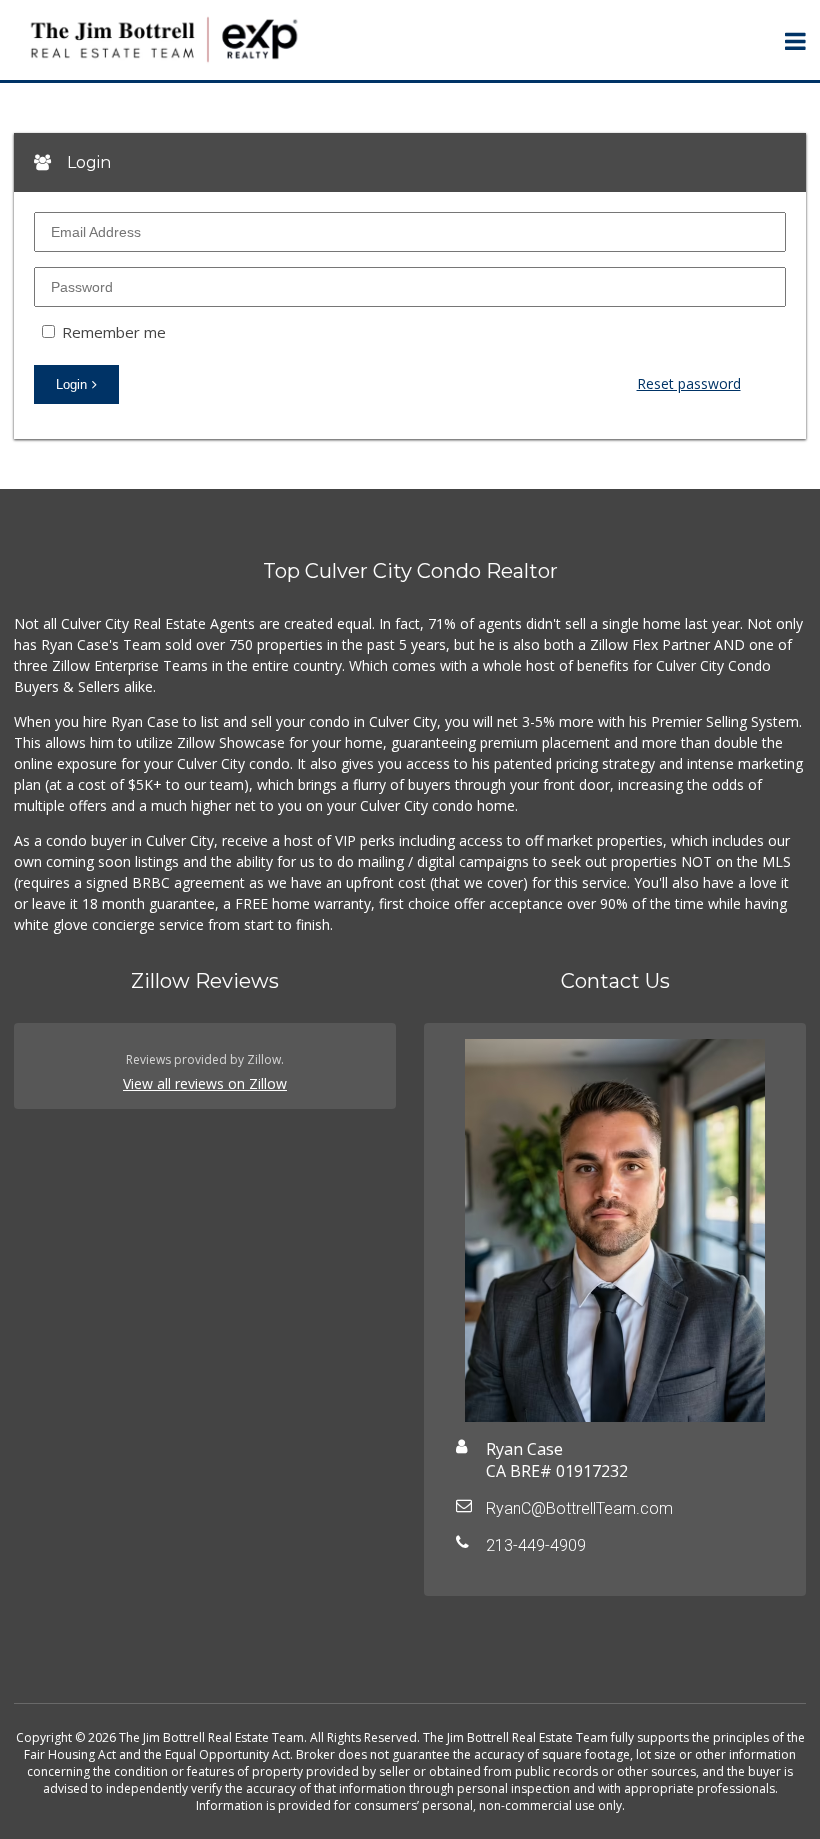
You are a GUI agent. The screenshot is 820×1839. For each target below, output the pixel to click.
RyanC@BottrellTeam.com (579, 1508)
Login (71, 384)
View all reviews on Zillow (205, 1083)
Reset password (688, 383)
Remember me (112, 332)
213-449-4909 (536, 1545)
